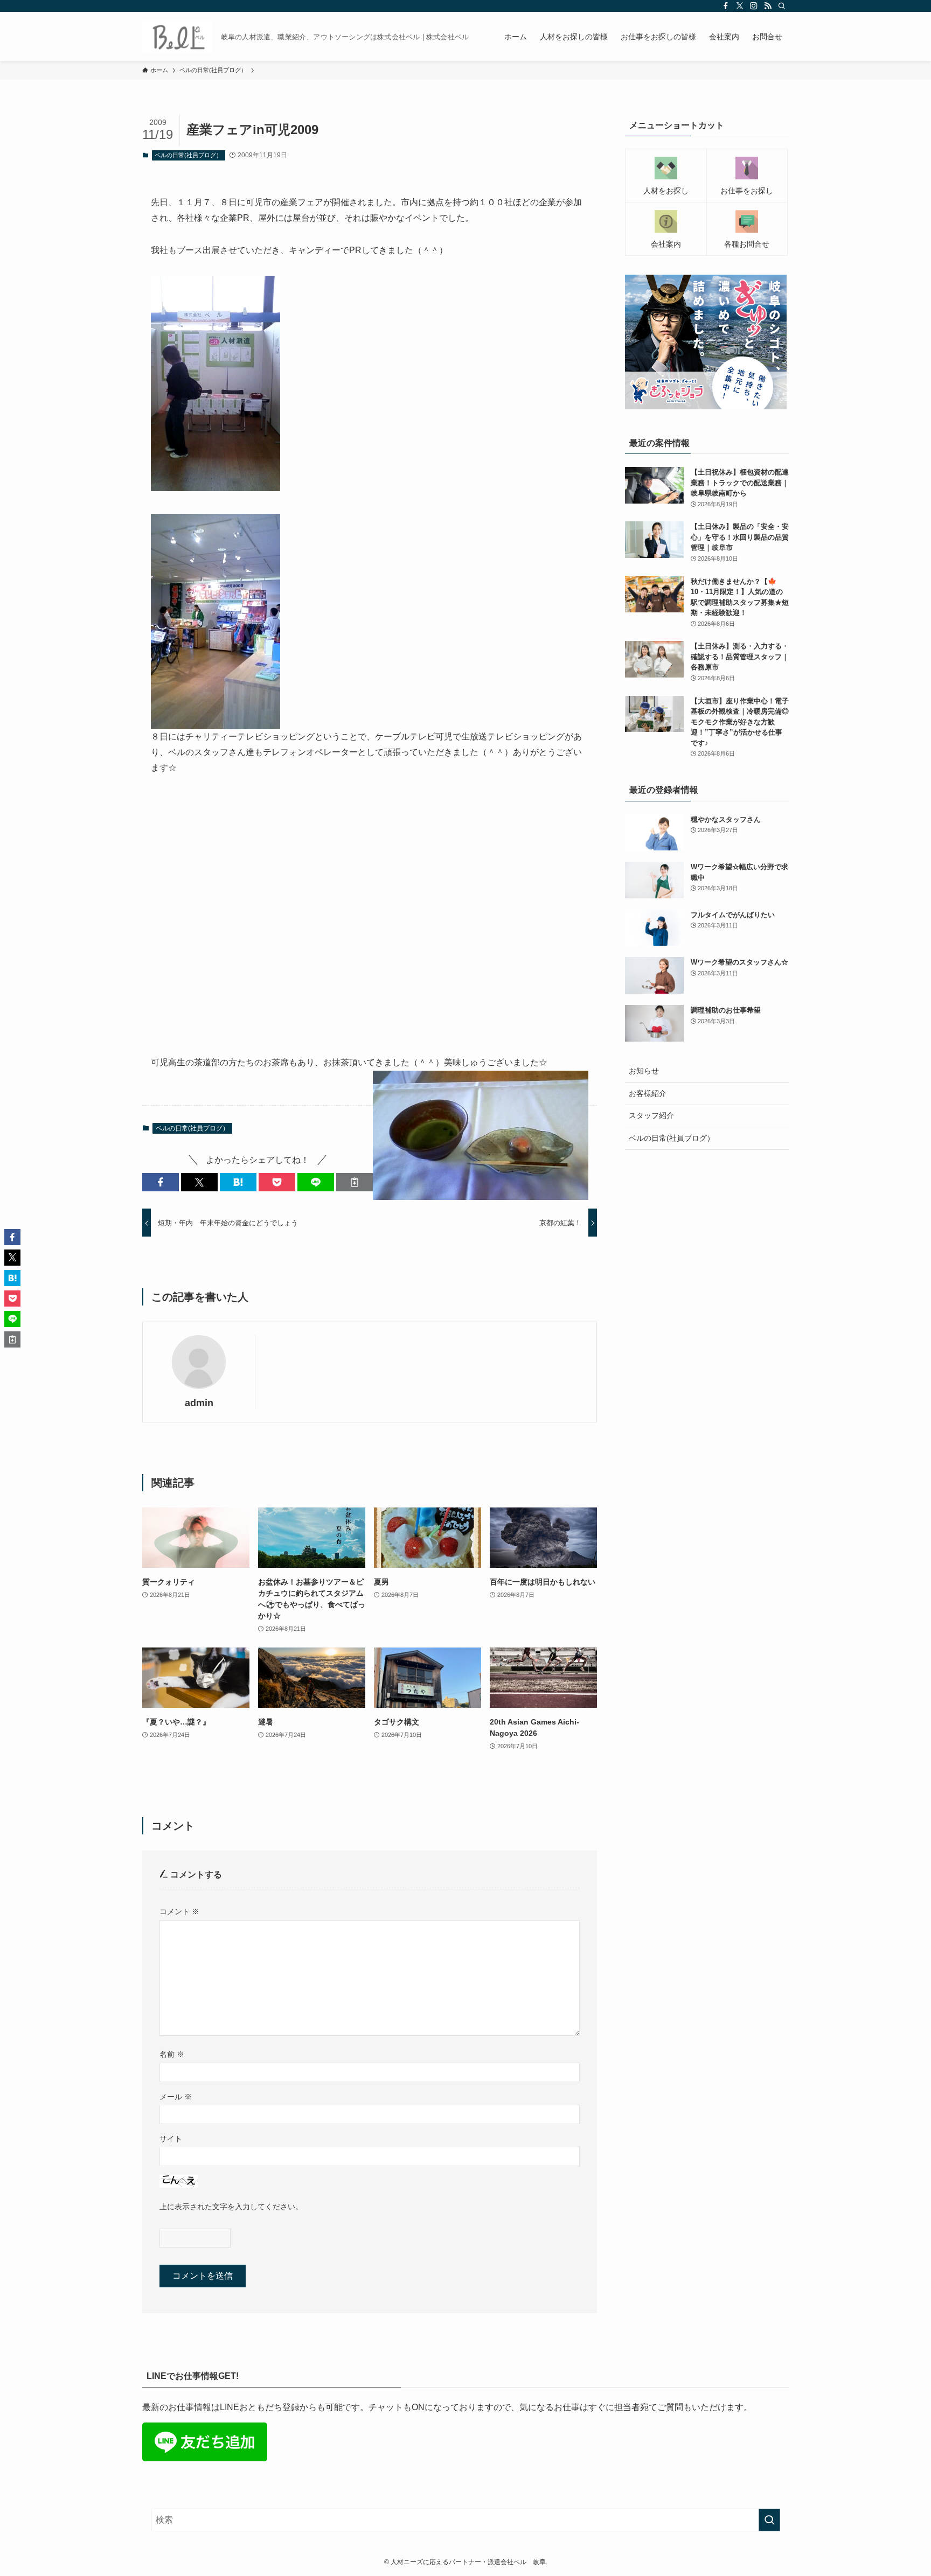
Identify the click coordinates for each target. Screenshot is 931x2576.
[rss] (768, 6)
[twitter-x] (740, 6)
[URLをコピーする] (355, 1182)
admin (199, 1403)
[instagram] (754, 6)
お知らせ (644, 1071)
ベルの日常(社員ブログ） (188, 155)
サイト (171, 2139)
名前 (172, 2054)
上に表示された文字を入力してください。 (231, 2207)
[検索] (782, 6)
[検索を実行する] (769, 2520)
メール (176, 2097)
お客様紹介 (648, 1093)
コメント (179, 1911)
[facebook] (726, 6)
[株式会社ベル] (177, 37)
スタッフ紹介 (651, 1115)
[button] (161, 1182)
